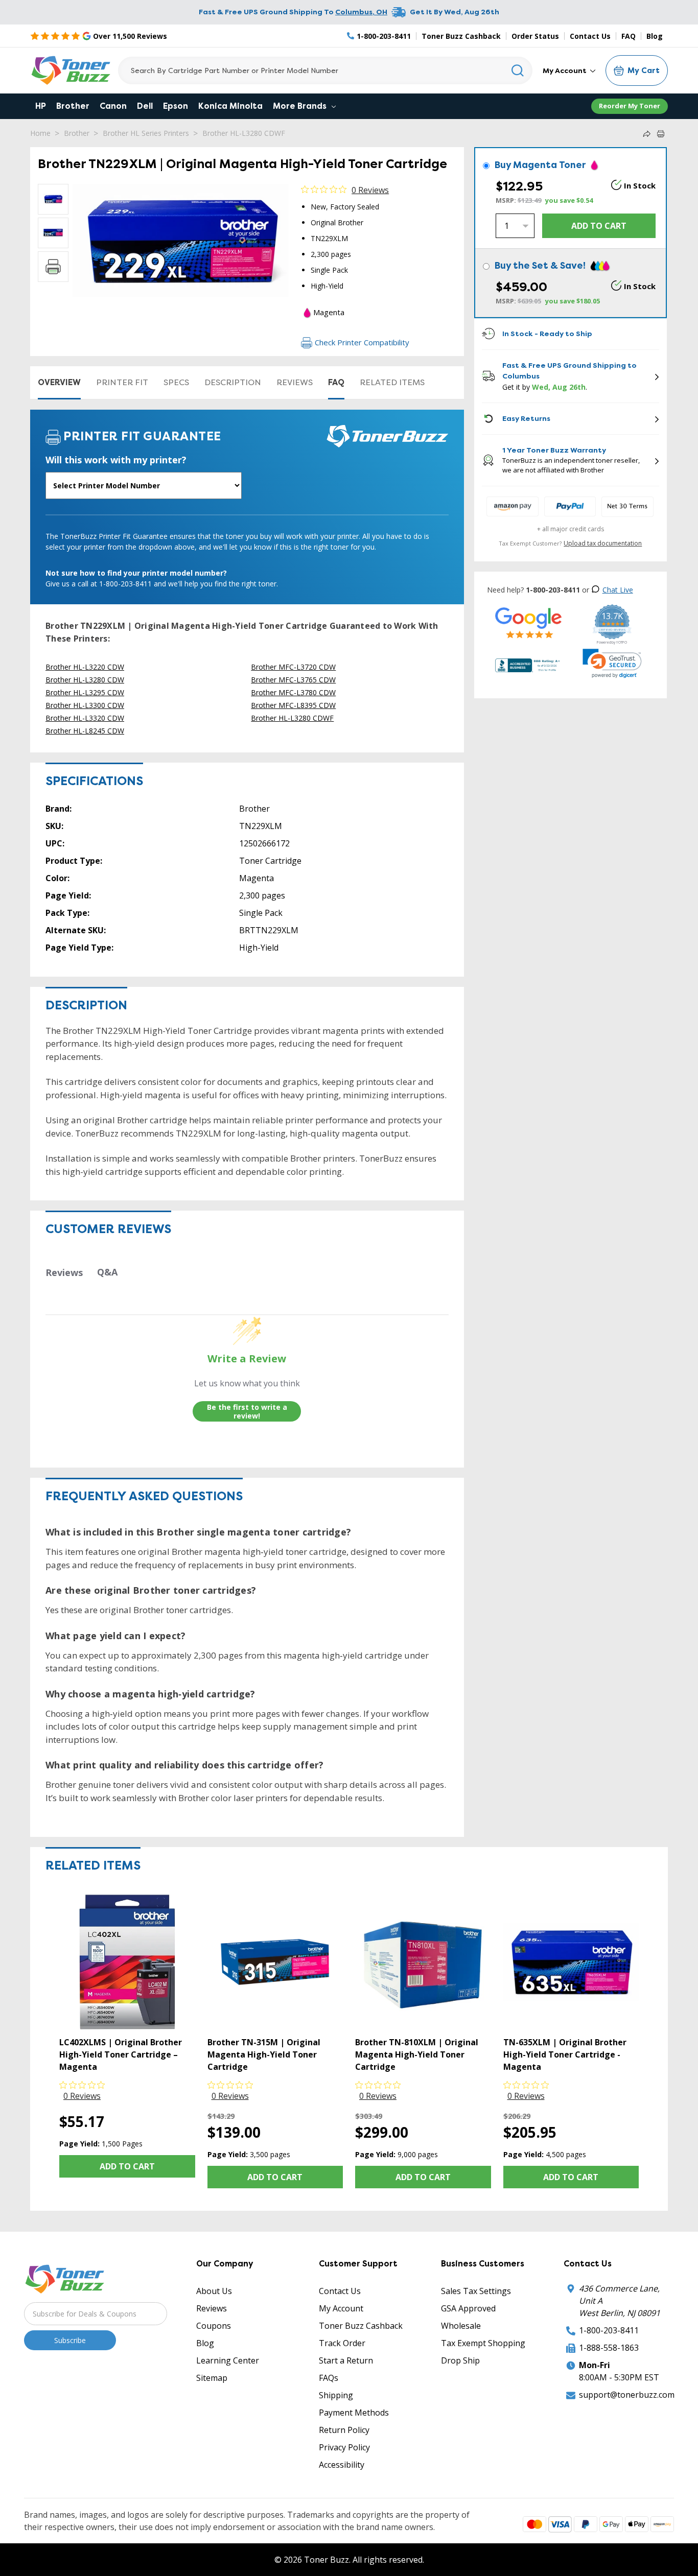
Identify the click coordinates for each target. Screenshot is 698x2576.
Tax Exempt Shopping (483, 2343)
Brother (73, 106)
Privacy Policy (344, 2447)
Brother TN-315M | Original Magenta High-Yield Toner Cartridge (264, 2054)
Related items (392, 382)
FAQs (329, 2378)
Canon (113, 106)
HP (41, 106)
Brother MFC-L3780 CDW (293, 692)
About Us (214, 2291)
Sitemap (212, 2378)
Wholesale (461, 2326)
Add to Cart (127, 2166)
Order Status (535, 36)
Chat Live (618, 590)
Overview (59, 382)
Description (233, 382)
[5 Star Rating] (529, 622)
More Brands (301, 106)
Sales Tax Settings (476, 2291)
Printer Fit (122, 382)
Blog (655, 36)
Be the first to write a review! (247, 1412)
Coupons (214, 2326)
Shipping (336, 2395)
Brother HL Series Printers (146, 133)
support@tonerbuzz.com (627, 2395)
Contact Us (590, 36)
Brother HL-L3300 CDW (85, 705)
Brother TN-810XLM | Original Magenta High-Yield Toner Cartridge (417, 2054)
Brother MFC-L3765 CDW (293, 680)
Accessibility (342, 2465)
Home (40, 133)
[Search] (518, 70)
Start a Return (346, 2360)
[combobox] (325, 70)
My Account (565, 70)
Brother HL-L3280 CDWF (244, 133)
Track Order (342, 2343)
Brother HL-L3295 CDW (85, 692)
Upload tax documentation (603, 543)
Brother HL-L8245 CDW (85, 731)
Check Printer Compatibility (362, 342)
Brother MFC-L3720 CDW (293, 667)
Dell (145, 106)
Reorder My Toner (630, 106)
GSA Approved (468, 2308)
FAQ (629, 36)
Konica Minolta (230, 106)
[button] (612, 664)
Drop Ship (460, 2360)
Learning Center (228, 2360)
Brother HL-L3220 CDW (85, 667)
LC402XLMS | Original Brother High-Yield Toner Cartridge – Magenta (121, 2054)
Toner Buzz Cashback (461, 36)
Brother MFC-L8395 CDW (293, 705)
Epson (176, 106)
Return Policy (344, 2430)
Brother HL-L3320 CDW (85, 718)
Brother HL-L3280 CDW (85, 680)
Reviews (295, 382)
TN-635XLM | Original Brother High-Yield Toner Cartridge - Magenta (565, 2054)
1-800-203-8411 (609, 2330)
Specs (176, 382)
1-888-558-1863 (609, 2348)
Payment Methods (354, 2413)
